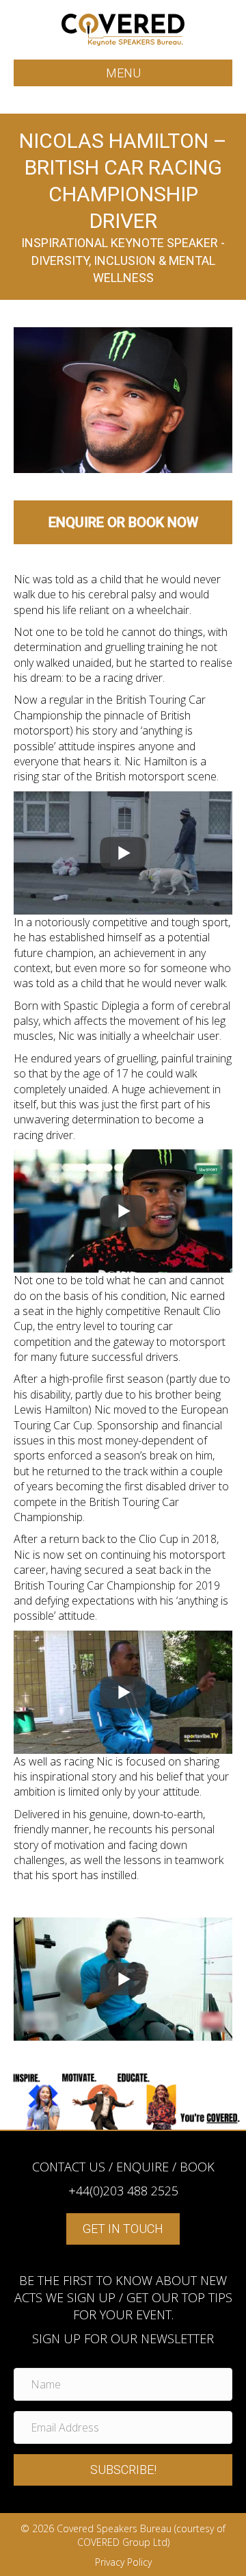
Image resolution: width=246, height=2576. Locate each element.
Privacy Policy (123, 2562)
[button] (123, 2470)
